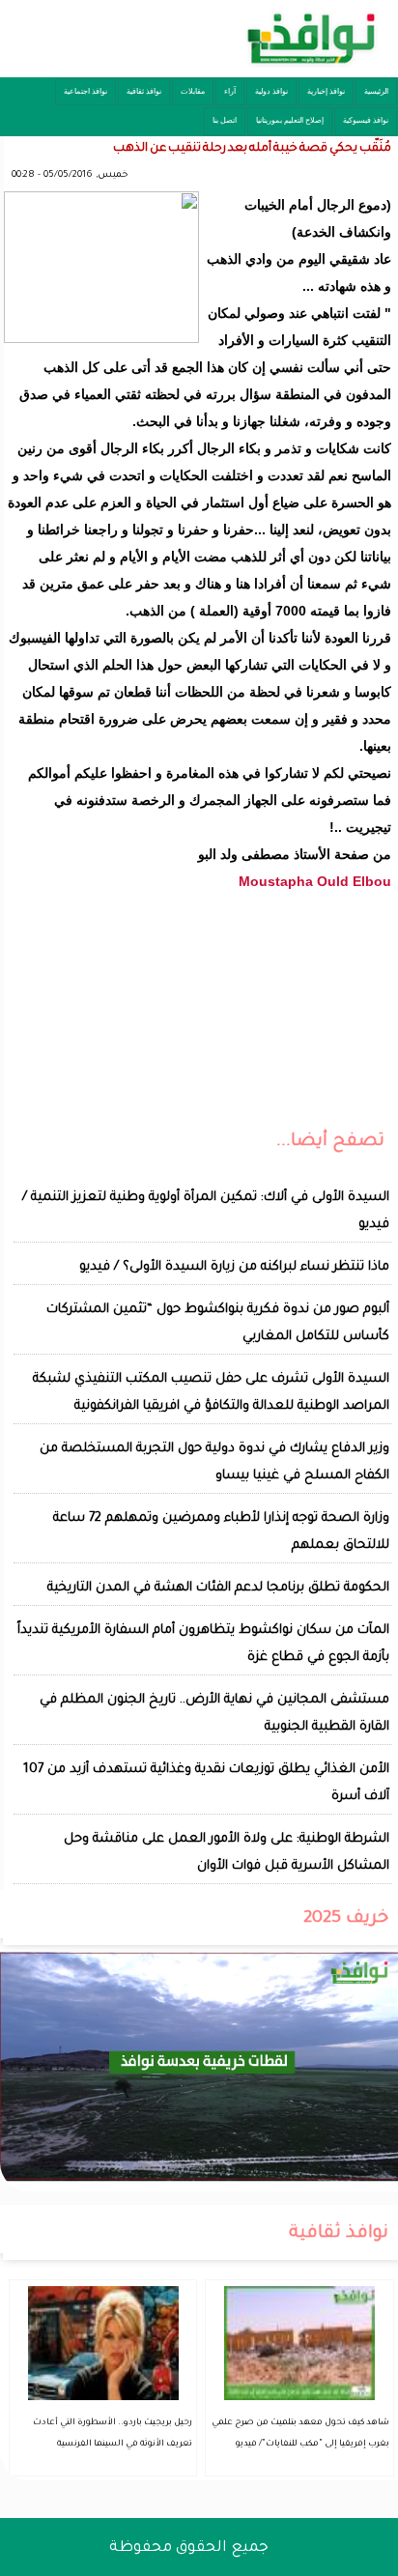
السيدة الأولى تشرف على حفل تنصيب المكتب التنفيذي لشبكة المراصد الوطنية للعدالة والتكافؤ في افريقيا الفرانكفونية (211, 1393)
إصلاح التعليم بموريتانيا (290, 120)
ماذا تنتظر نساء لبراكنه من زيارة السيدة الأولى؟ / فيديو (234, 1267)
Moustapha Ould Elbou (315, 881)
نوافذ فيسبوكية (366, 120)
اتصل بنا (225, 120)
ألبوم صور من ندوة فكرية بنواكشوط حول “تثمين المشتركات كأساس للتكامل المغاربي (218, 1323)
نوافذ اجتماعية (85, 91)
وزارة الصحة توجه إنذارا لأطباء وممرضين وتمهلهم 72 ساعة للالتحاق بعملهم (221, 1532)
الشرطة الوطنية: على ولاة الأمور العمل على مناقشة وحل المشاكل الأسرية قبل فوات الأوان (227, 1853)
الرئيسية (376, 91)
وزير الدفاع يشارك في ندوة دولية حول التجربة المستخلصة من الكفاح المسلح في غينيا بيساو (214, 1462)
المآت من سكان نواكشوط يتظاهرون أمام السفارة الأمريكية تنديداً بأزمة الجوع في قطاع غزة (203, 1644)
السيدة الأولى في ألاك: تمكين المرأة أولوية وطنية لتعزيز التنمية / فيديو (206, 1211)
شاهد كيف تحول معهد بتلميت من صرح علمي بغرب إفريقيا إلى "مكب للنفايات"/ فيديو (300, 2434)
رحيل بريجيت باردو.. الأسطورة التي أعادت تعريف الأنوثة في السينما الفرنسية (113, 2434)
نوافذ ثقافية (144, 91)
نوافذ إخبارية (326, 91)
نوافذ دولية (271, 91)
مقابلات (193, 91)
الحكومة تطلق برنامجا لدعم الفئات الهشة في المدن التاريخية (218, 1588)
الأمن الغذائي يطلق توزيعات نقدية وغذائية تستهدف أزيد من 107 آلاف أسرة (206, 1783)
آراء (230, 91)
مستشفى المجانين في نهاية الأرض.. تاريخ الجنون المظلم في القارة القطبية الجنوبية (214, 1714)
